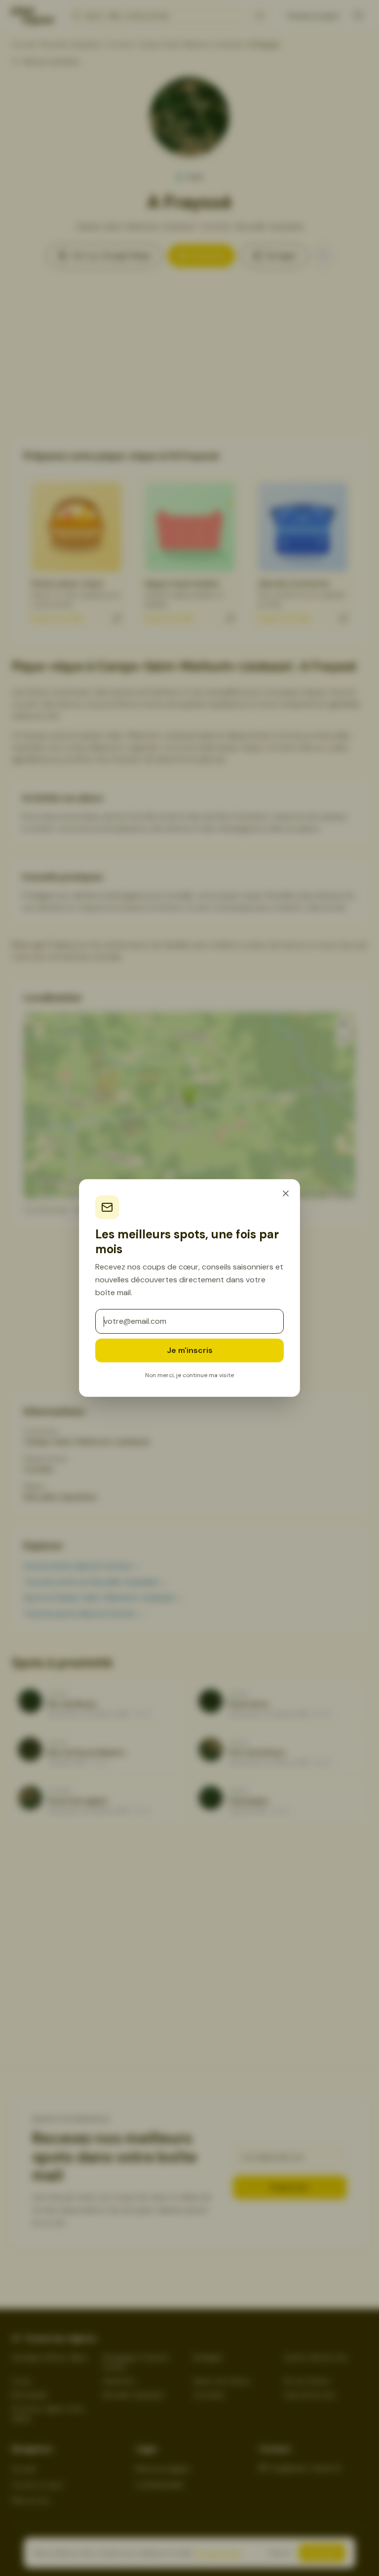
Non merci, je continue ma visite (189, 1375)
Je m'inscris (190, 1350)
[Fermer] (286, 1193)
